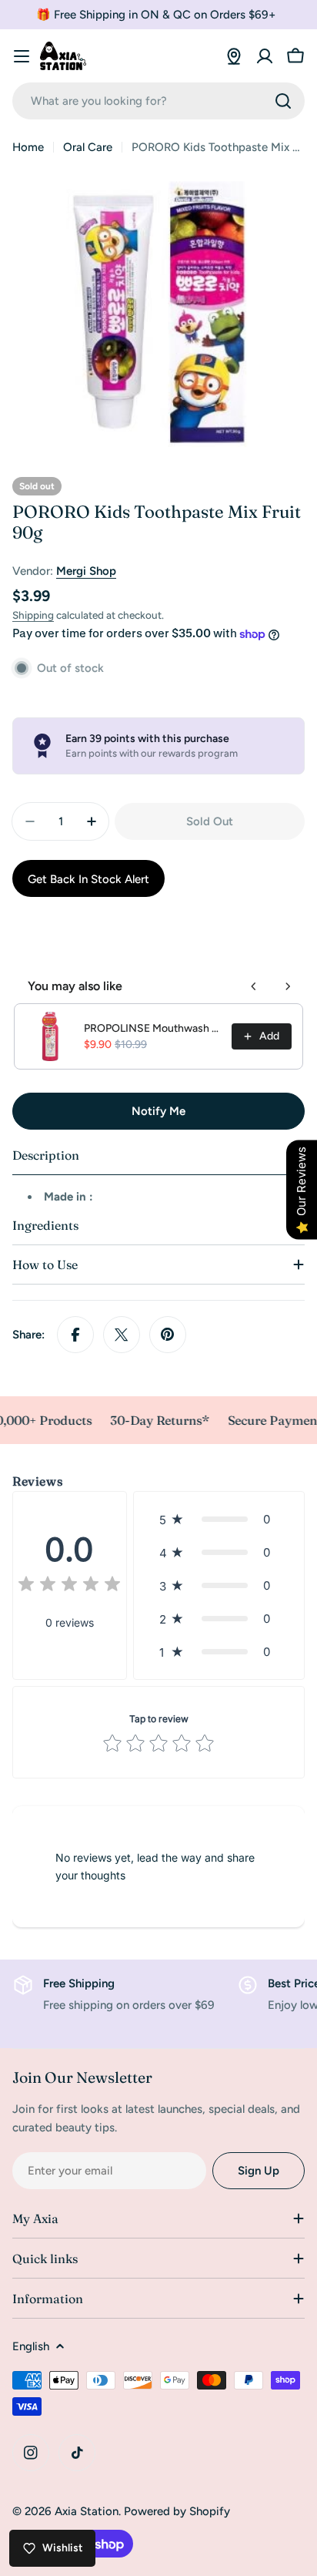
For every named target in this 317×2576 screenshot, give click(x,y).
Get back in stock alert (88, 879)
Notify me (158, 1111)
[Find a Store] (234, 56)
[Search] (283, 101)
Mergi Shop (86, 571)
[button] (219, 1519)
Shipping (33, 615)
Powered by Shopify (177, 2511)
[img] (69, 1586)
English (31, 2346)
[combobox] (158, 101)
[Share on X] (122, 1335)
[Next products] (288, 986)
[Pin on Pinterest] (168, 1335)
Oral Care (88, 147)
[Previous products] (254, 986)
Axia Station (87, 2511)
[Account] (265, 56)
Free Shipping (79, 1983)
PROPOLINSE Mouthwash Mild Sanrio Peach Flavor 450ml (153, 1028)
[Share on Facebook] (75, 1335)
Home (28, 147)
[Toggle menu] (22, 56)
